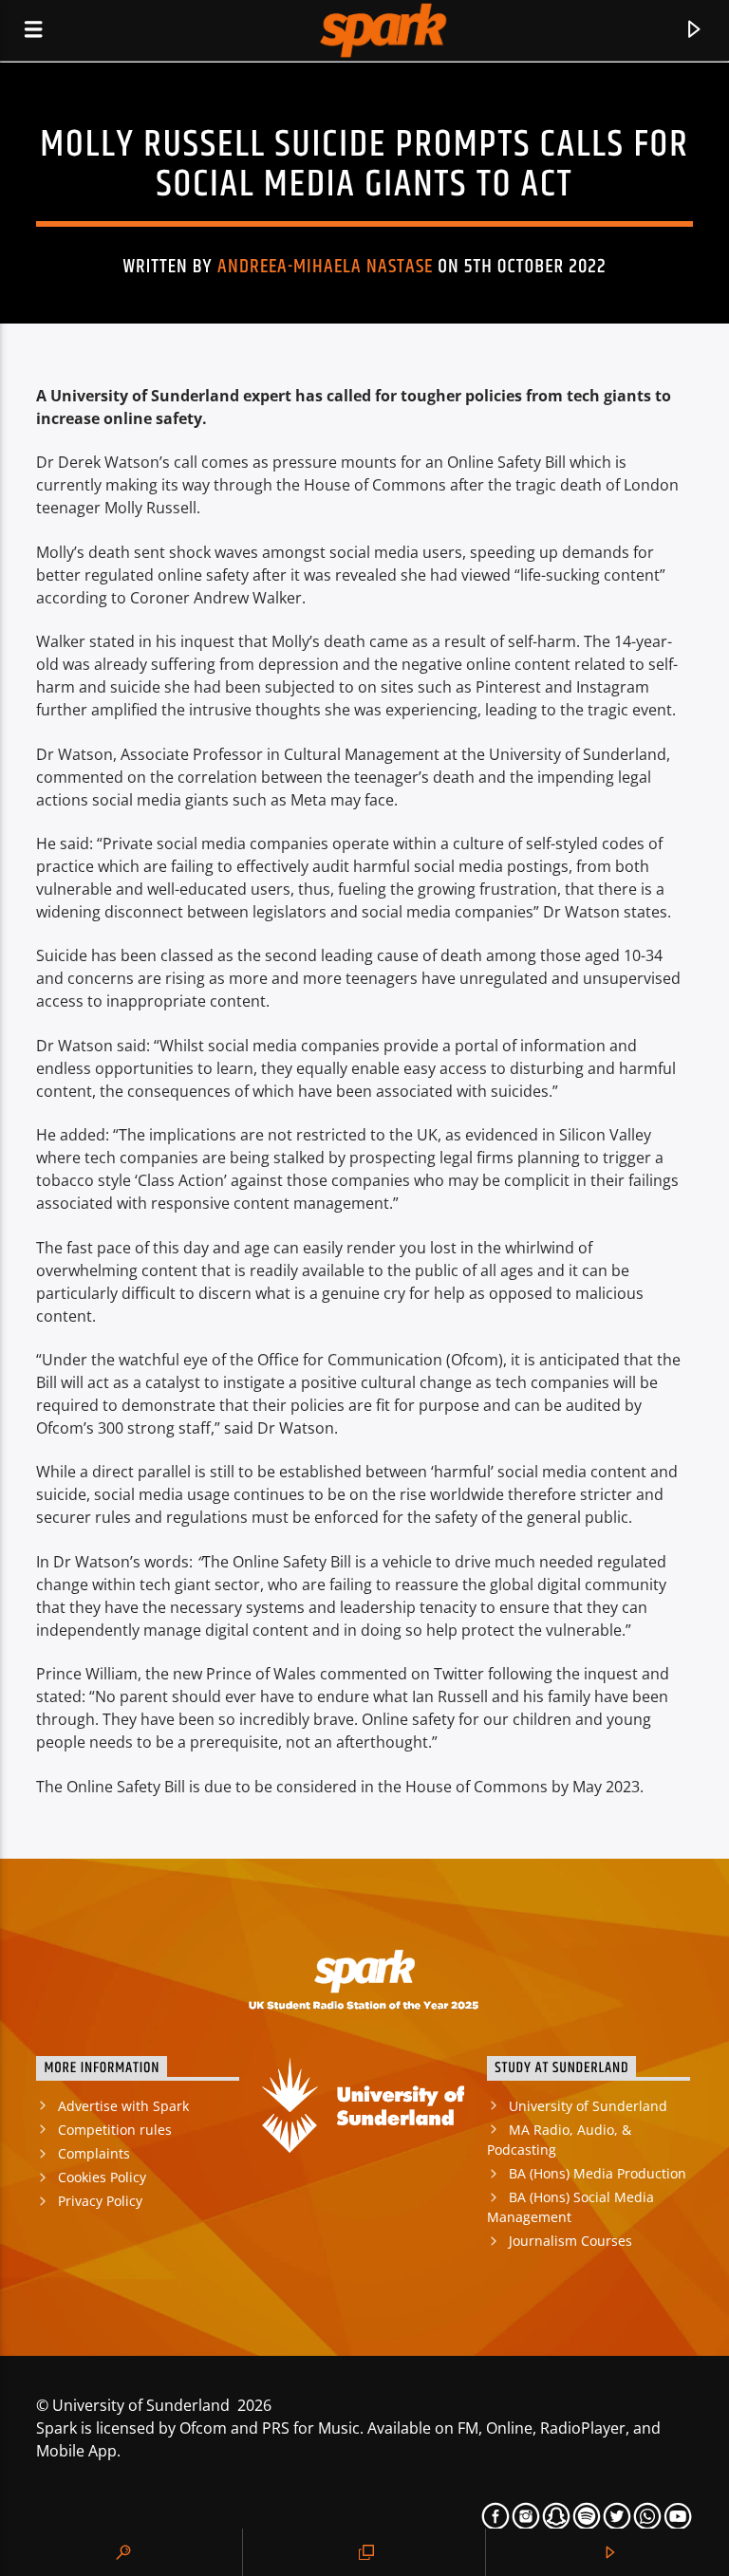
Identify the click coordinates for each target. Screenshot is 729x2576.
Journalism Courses (570, 2241)
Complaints (94, 2153)
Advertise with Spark (123, 2106)
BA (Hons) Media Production (598, 2173)
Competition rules (115, 2130)
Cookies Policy (102, 2177)
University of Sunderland (588, 2106)
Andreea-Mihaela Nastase (326, 267)
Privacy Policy (100, 2201)
